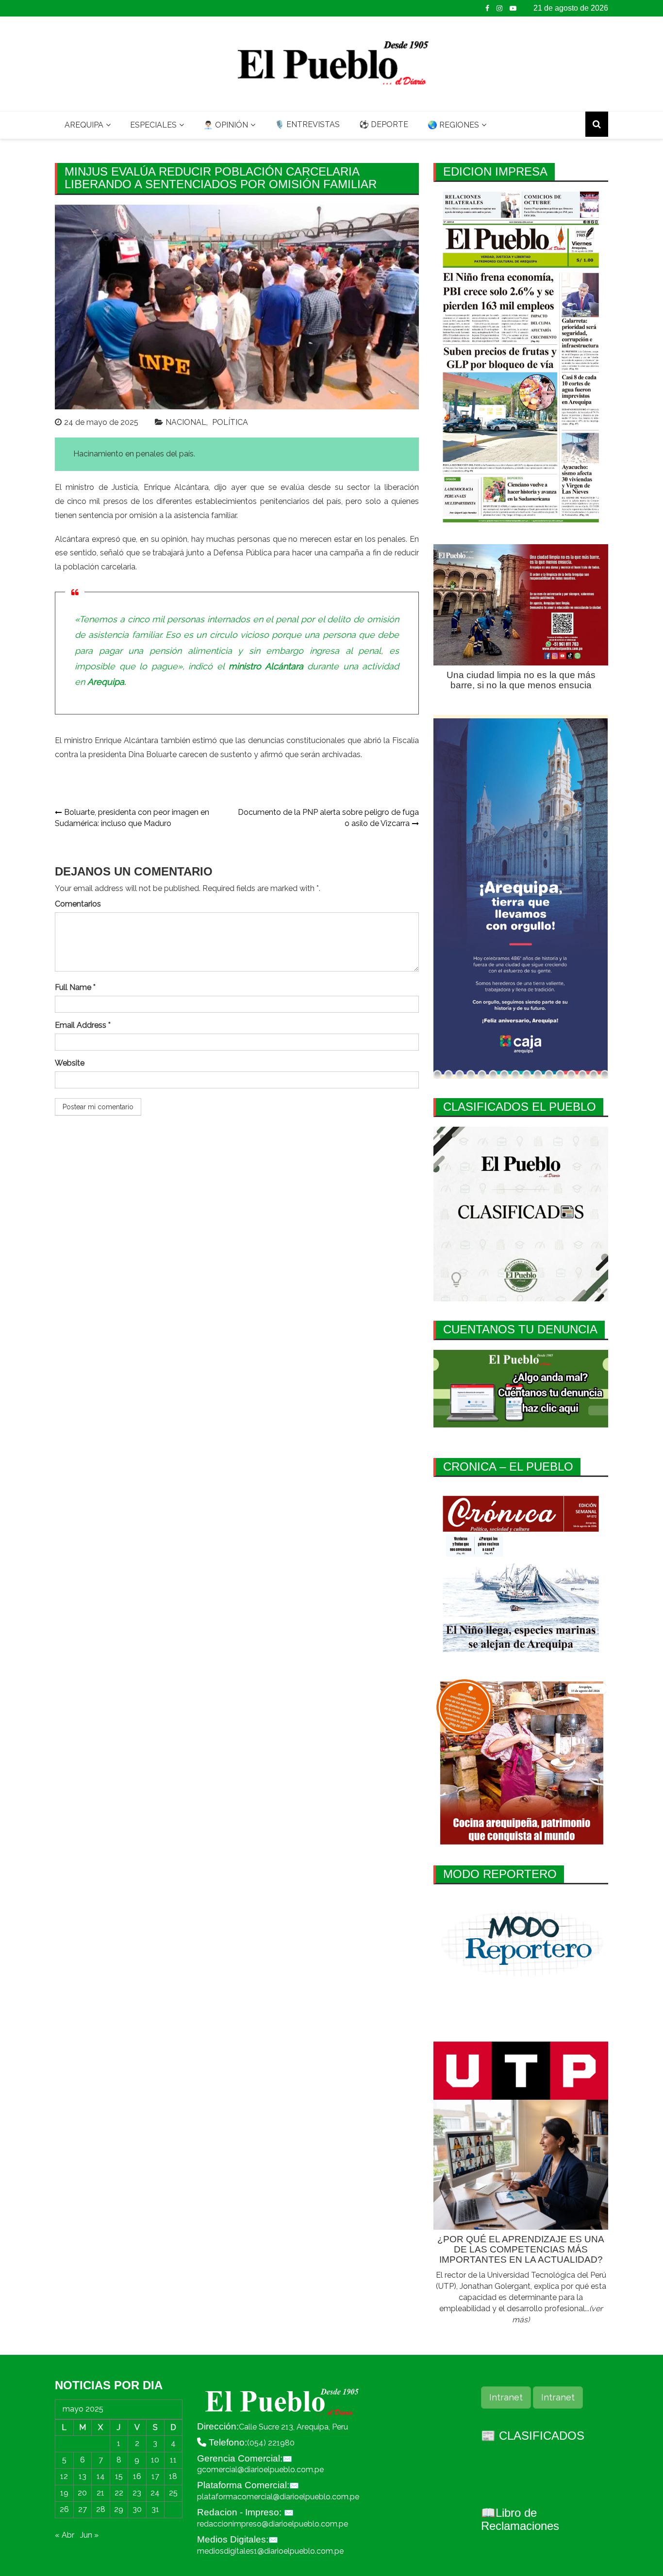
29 (119, 2509)
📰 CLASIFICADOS (533, 2436)
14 (101, 2476)
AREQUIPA (84, 125)
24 (155, 2493)
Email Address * (83, 1025)
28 (101, 2509)
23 (137, 2493)
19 (64, 2493)
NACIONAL (186, 422)
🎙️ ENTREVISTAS (307, 124)
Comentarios (78, 904)
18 (173, 2476)
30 (137, 2509)
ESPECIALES (153, 125)
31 (155, 2509)
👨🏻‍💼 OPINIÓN (226, 125)
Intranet (506, 2397)
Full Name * (75, 987)
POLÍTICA (230, 422)
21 (100, 2493)
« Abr (65, 2535)
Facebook (487, 8)
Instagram (499, 8)
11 (173, 2460)
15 (119, 2476)
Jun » (89, 2535)
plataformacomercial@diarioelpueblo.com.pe (278, 2497)
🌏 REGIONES (453, 125)
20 (82, 2493)
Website (70, 1063)
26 (64, 2509)
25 (173, 2493)
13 (83, 2476)
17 (155, 2476)
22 (119, 2493)
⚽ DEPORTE (384, 124)
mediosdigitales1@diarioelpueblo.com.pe (270, 2551)
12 (64, 2476)
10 (155, 2460)
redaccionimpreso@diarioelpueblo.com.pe (273, 2524)
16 (137, 2476)
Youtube (513, 8)
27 (83, 2509)
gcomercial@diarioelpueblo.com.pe (260, 2470)
